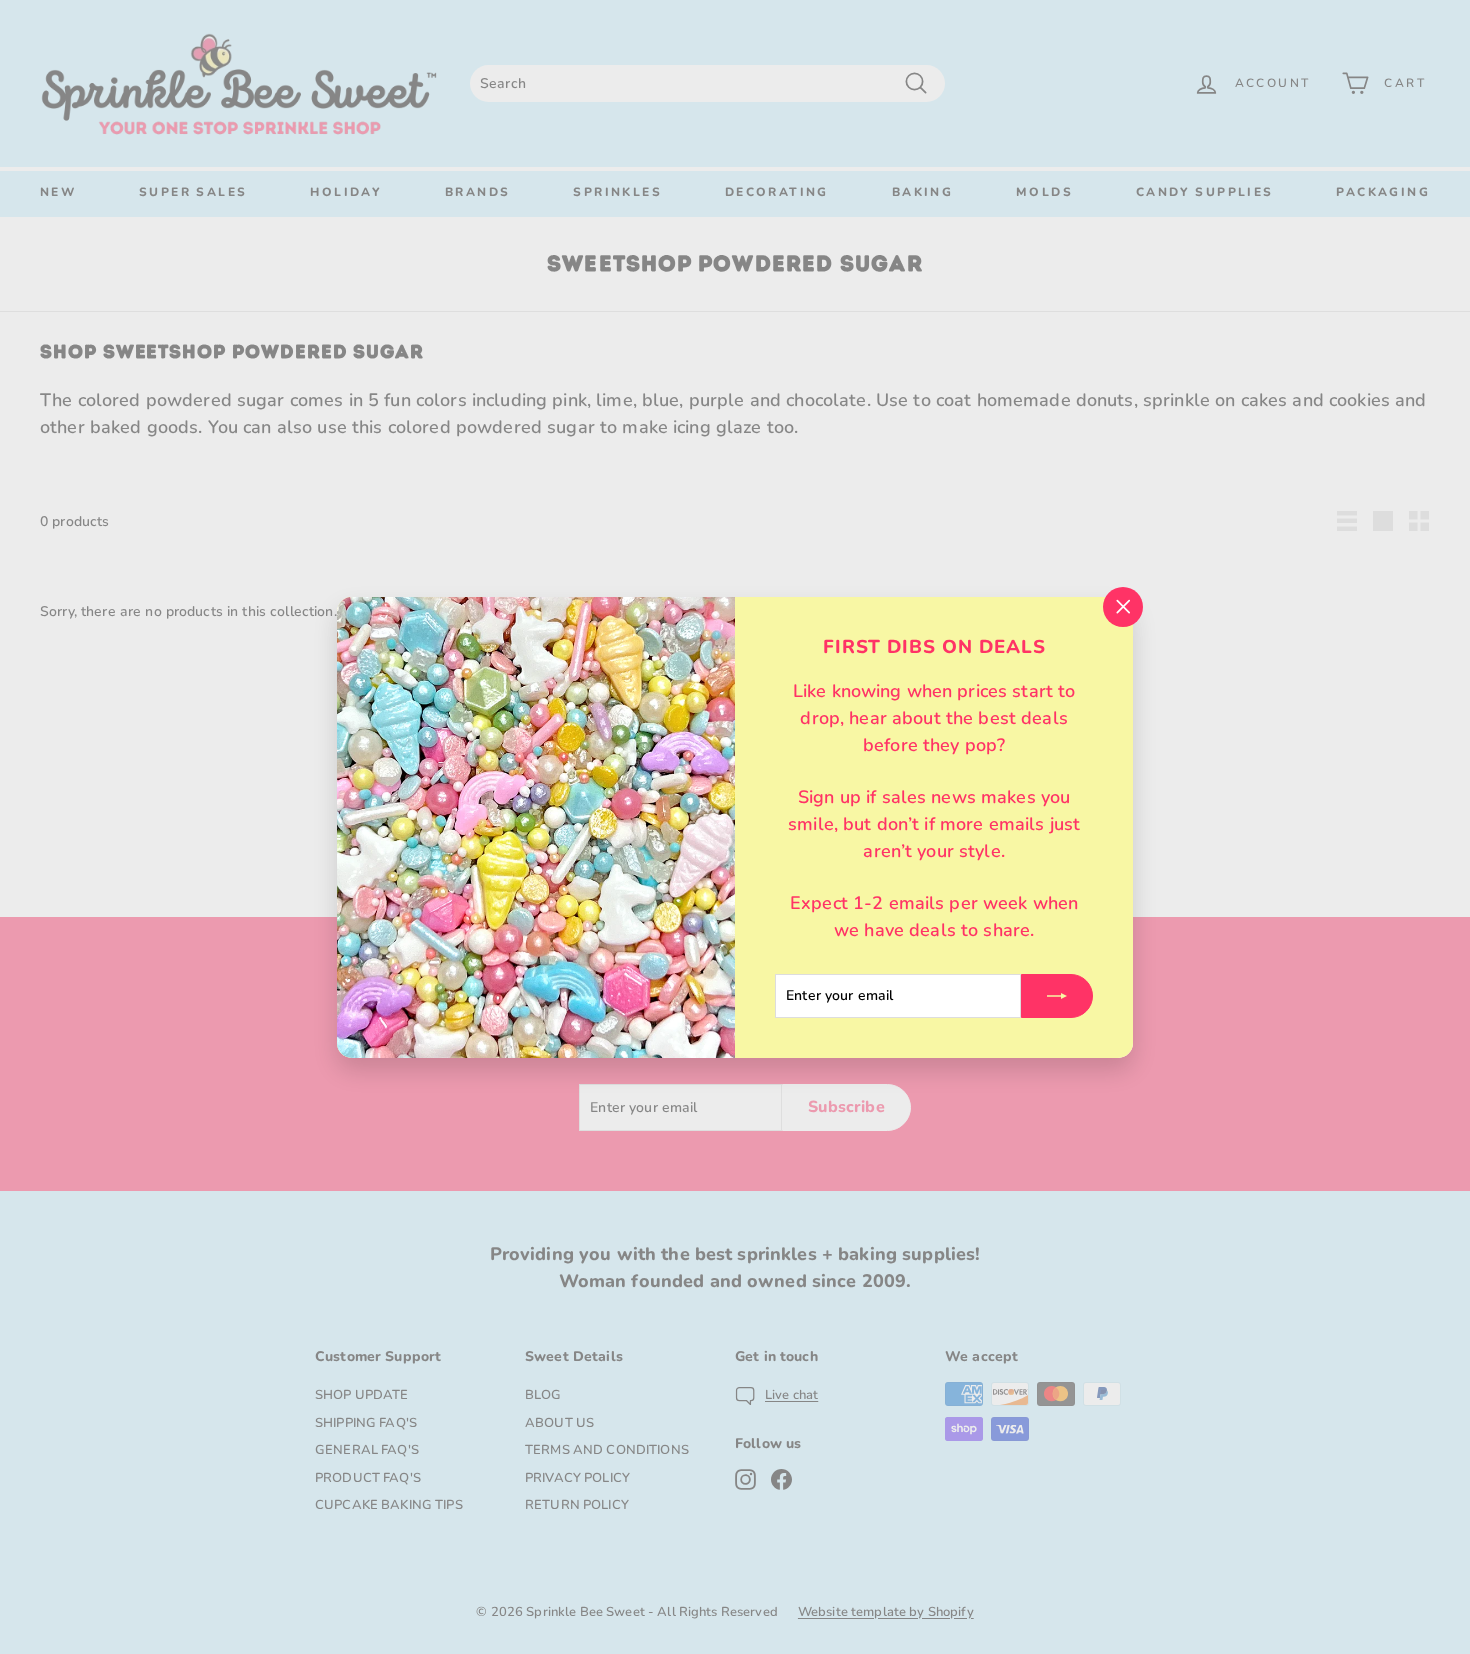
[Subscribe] (1057, 995)
